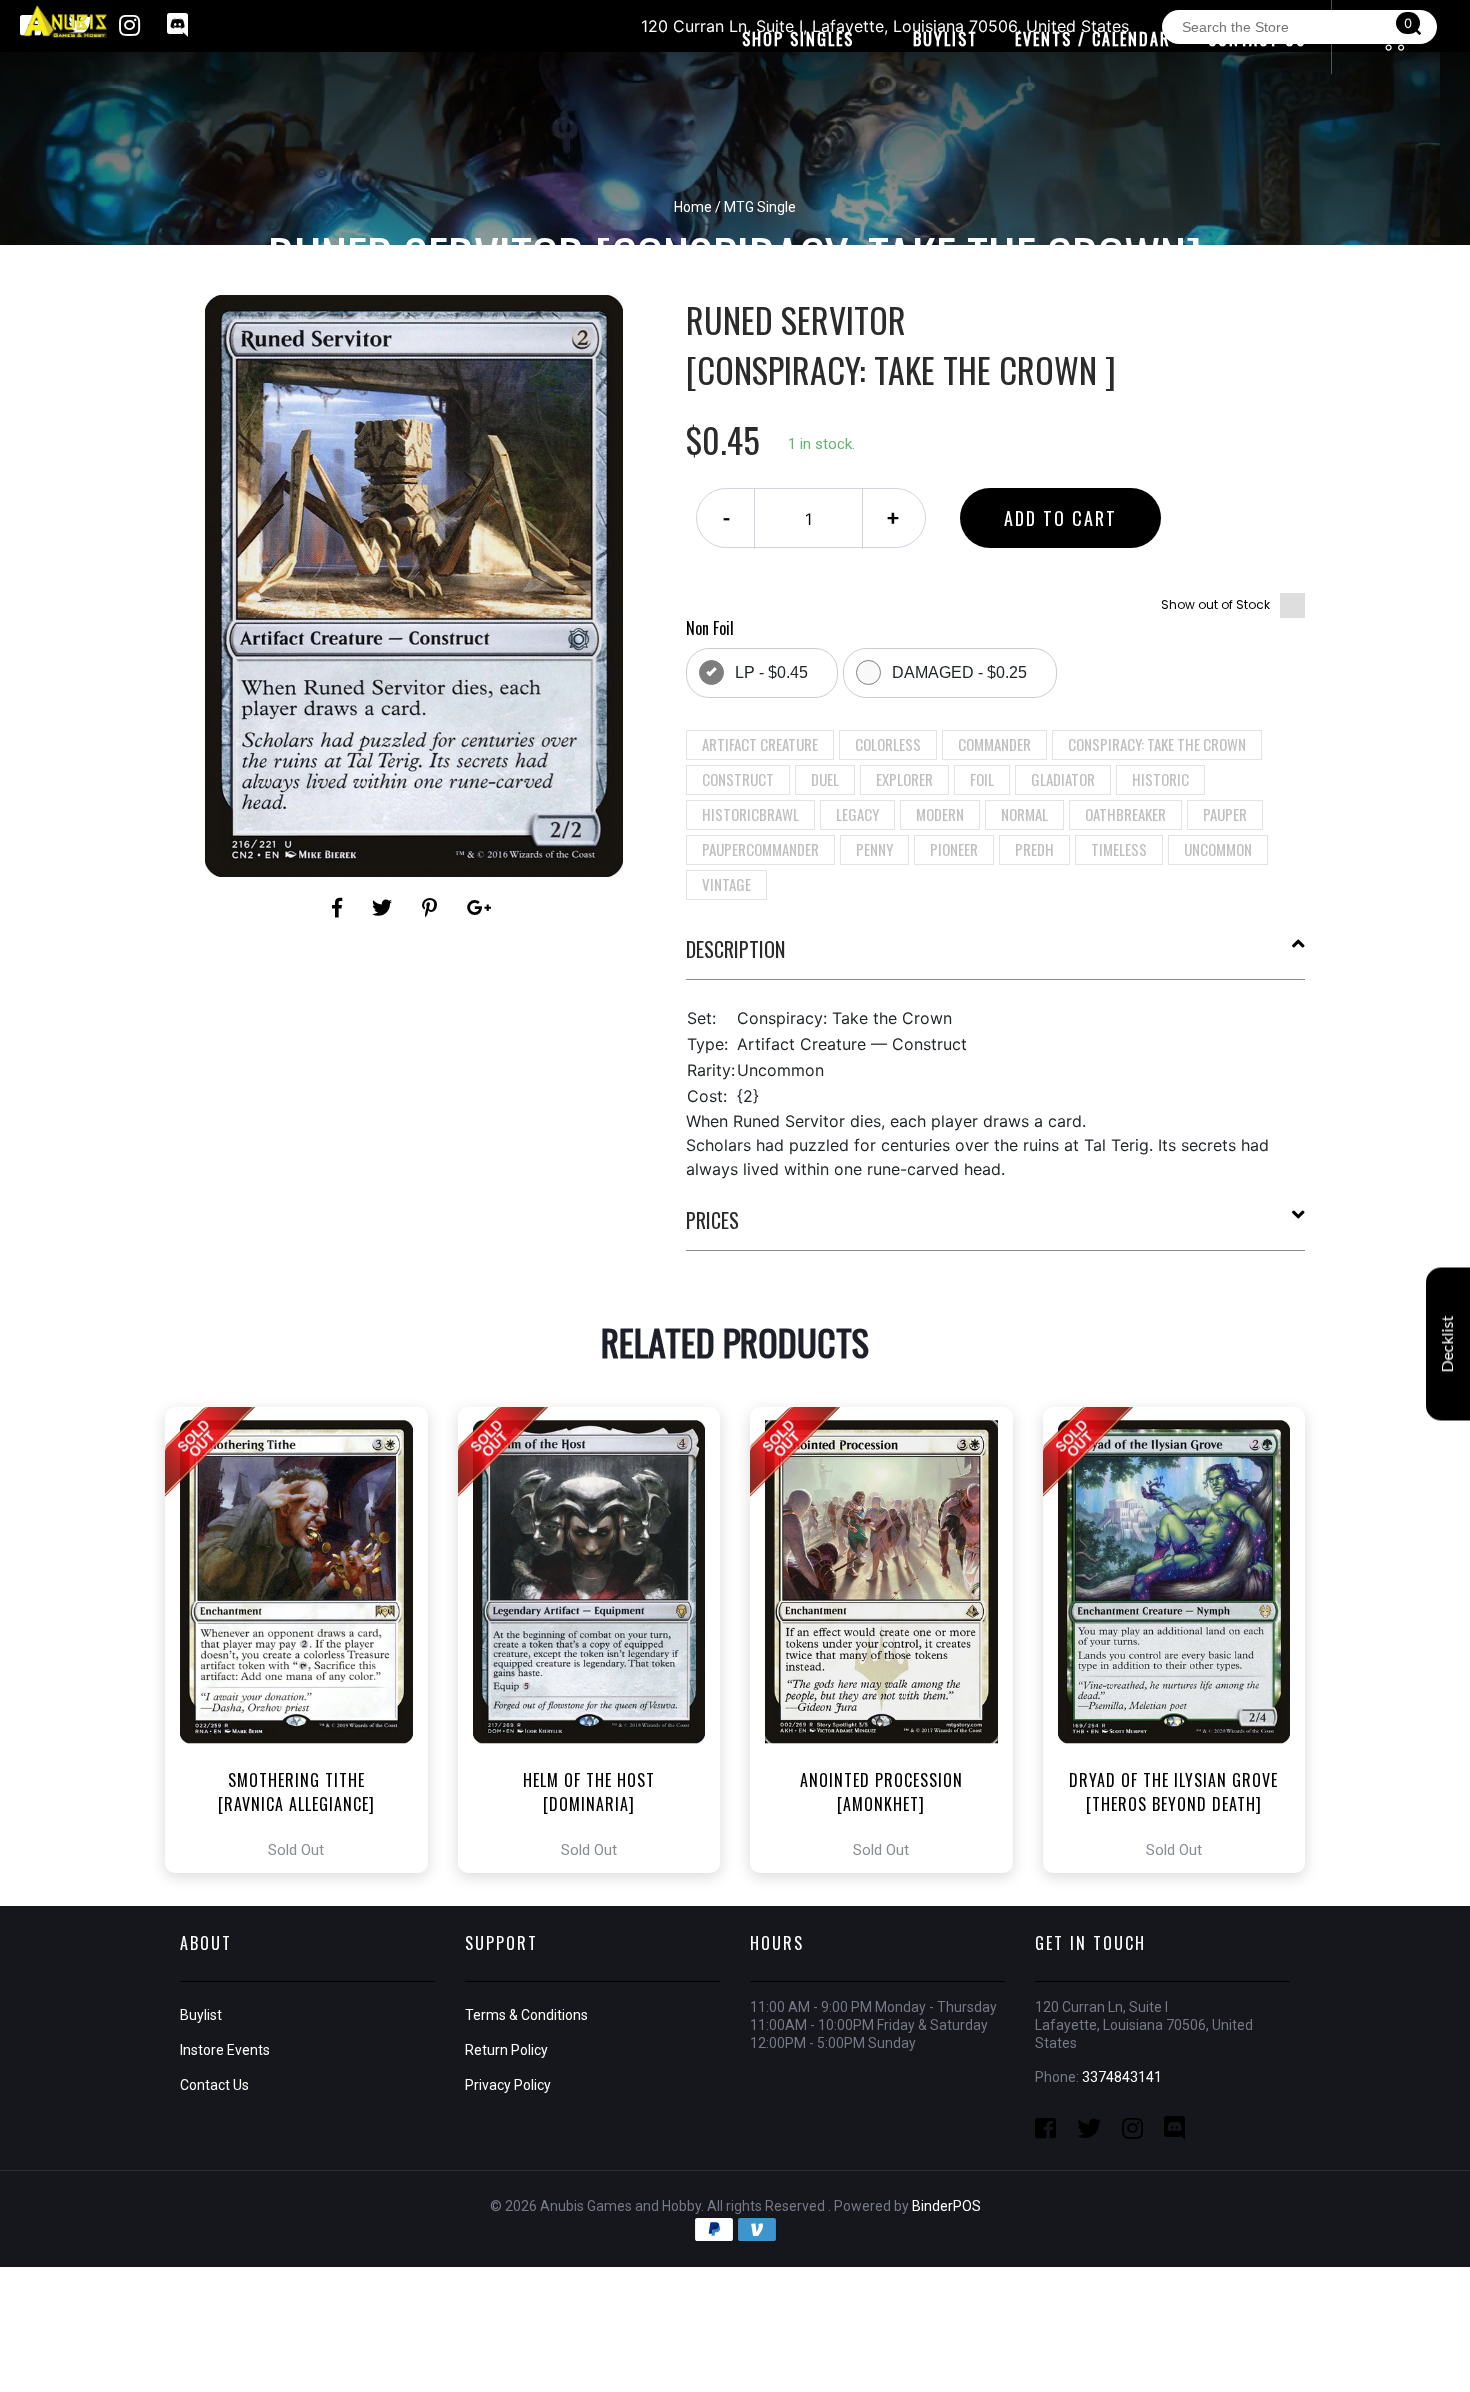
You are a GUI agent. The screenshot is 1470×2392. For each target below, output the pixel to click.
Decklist (1448, 1344)
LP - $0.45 (771, 672)
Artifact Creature (760, 744)
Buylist (201, 2015)
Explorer (904, 779)
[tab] (996, 957)
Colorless (888, 744)
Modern (940, 814)
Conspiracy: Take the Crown (1157, 744)
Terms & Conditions (526, 2015)
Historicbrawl (750, 814)
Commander (994, 744)
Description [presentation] (735, 949)
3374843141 (1122, 2077)
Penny (874, 849)
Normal (1024, 814)
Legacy (857, 814)
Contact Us (214, 2085)
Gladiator (1063, 779)
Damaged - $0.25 (959, 672)
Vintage (726, 884)
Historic (1160, 779)
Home (693, 207)
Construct (738, 779)
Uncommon (1218, 849)
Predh (1034, 849)
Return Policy (506, 2050)
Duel (825, 779)
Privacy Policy (508, 2085)
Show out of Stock (1215, 604)
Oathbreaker (1125, 814)
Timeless (1119, 849)
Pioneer (954, 849)
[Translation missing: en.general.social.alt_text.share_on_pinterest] (432, 908)
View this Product (305, 1640)
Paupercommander (760, 849)
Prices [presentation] (712, 1220)
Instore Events (225, 2050)
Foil (982, 779)
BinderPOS (946, 2206)
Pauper (1225, 814)
